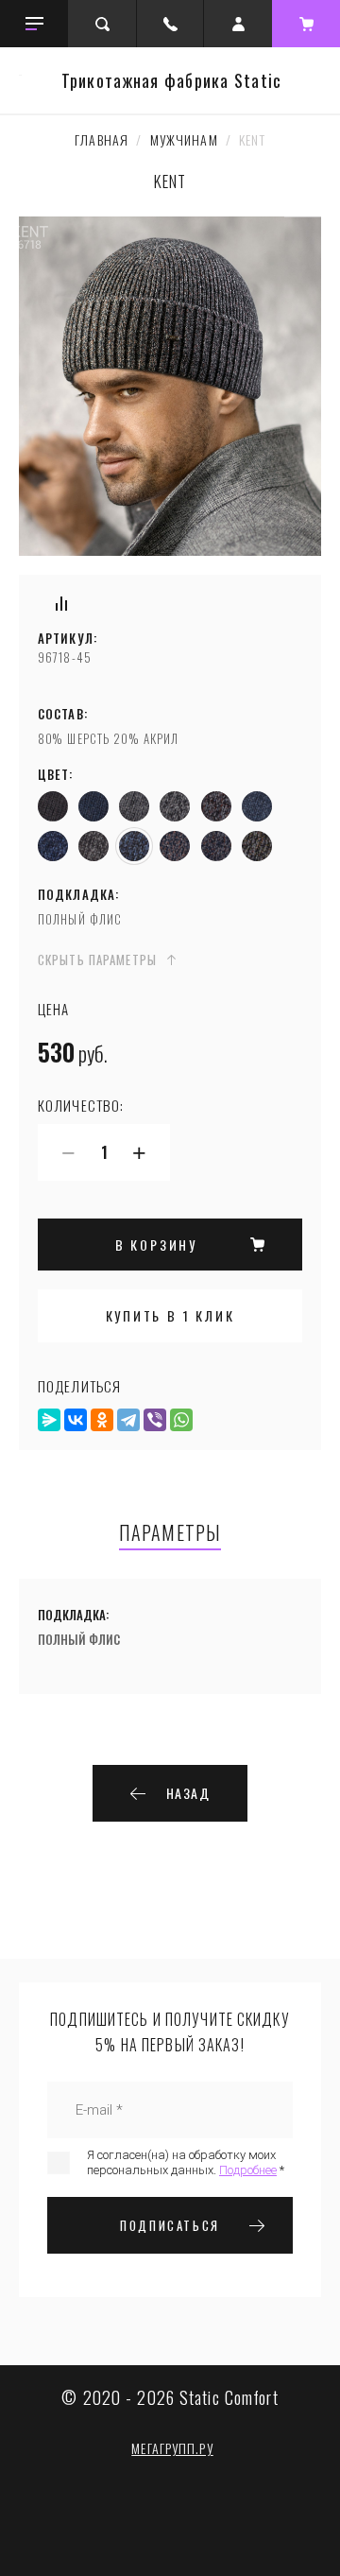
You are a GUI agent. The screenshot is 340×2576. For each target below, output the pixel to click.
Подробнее (248, 2170)
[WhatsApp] (181, 1420)
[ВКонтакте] (76, 1420)
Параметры (170, 1534)
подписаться (170, 2225)
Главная (102, 139)
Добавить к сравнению (61, 603)
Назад (188, 1793)
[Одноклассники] (102, 1420)
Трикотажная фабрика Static (172, 81)
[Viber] (155, 1420)
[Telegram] (128, 1420)
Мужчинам (184, 139)
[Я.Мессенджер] (49, 1420)
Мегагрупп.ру (172, 2448)
